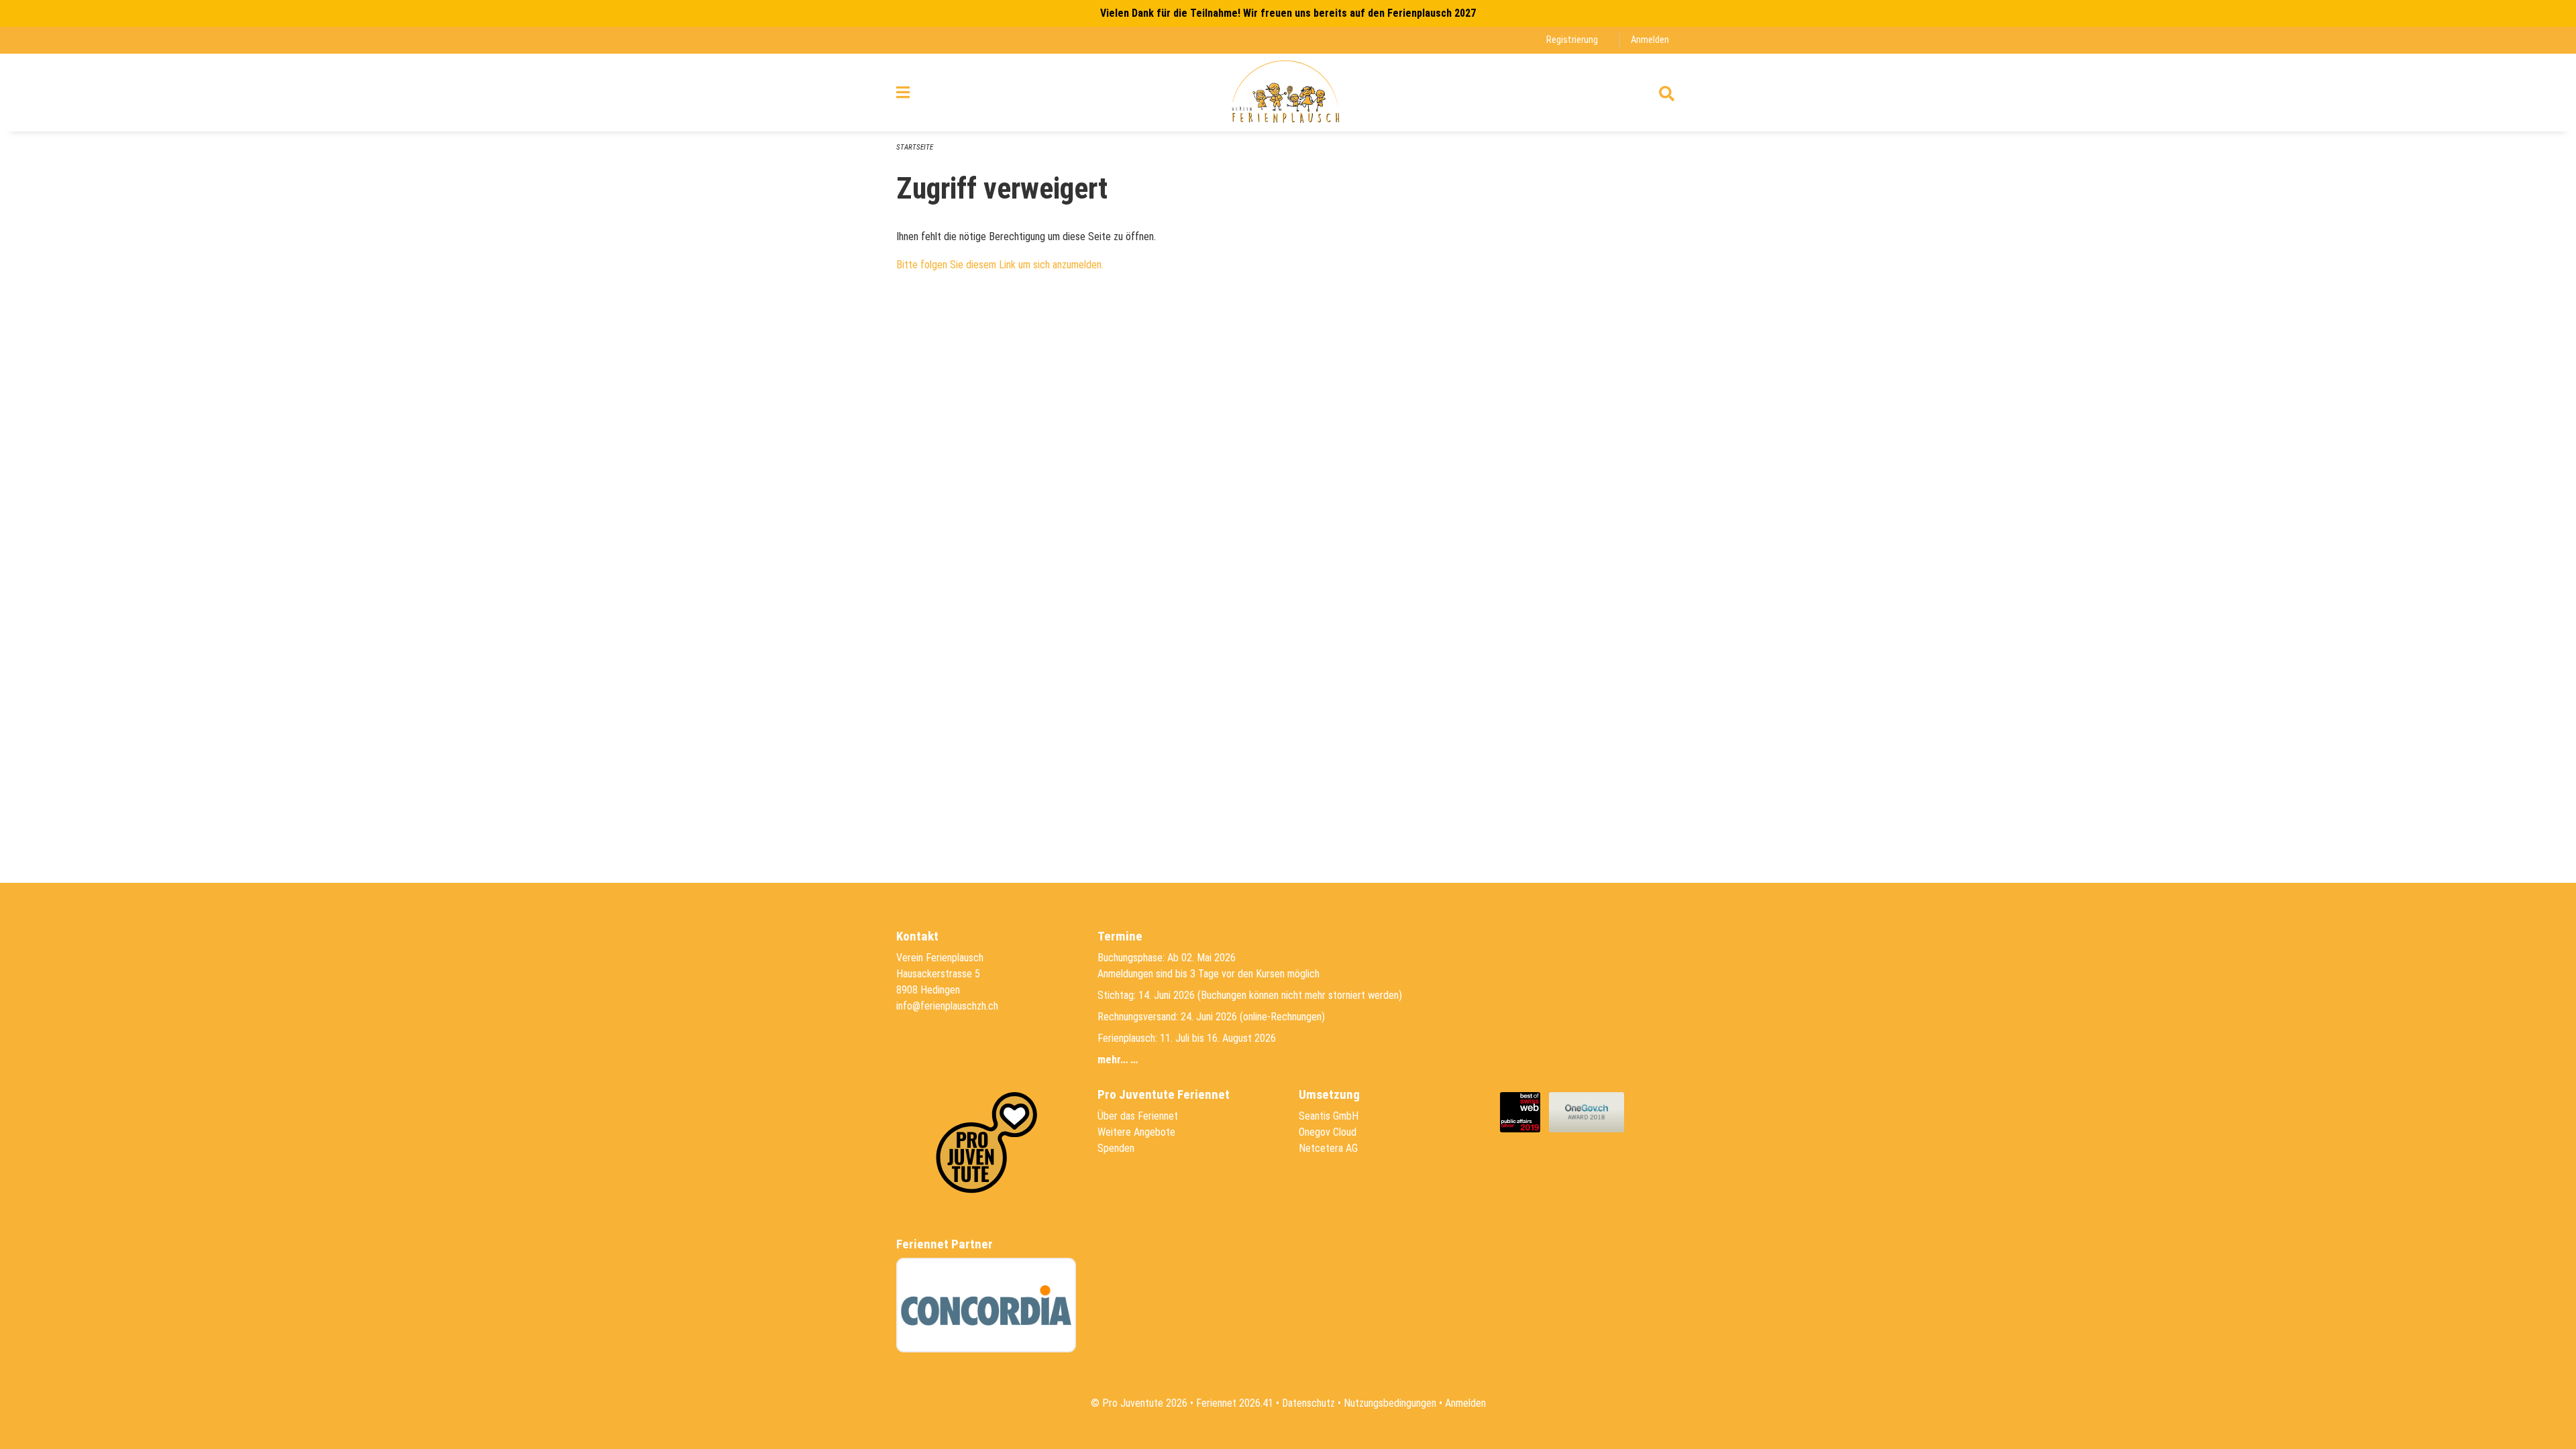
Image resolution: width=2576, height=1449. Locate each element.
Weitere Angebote (1136, 1132)
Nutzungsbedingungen (1390, 1403)
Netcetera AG (1328, 1148)
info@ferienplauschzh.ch (947, 1006)
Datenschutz (1308, 1403)
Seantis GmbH (1329, 1116)
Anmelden (1650, 40)
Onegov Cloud (1328, 1132)
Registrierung (1572, 40)
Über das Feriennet (1138, 1116)
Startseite (915, 147)
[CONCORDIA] (986, 1305)
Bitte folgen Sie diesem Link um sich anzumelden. (1000, 265)
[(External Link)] (1524, 1111)
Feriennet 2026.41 (1235, 1403)
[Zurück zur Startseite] (1288, 93)
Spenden (1116, 1148)
